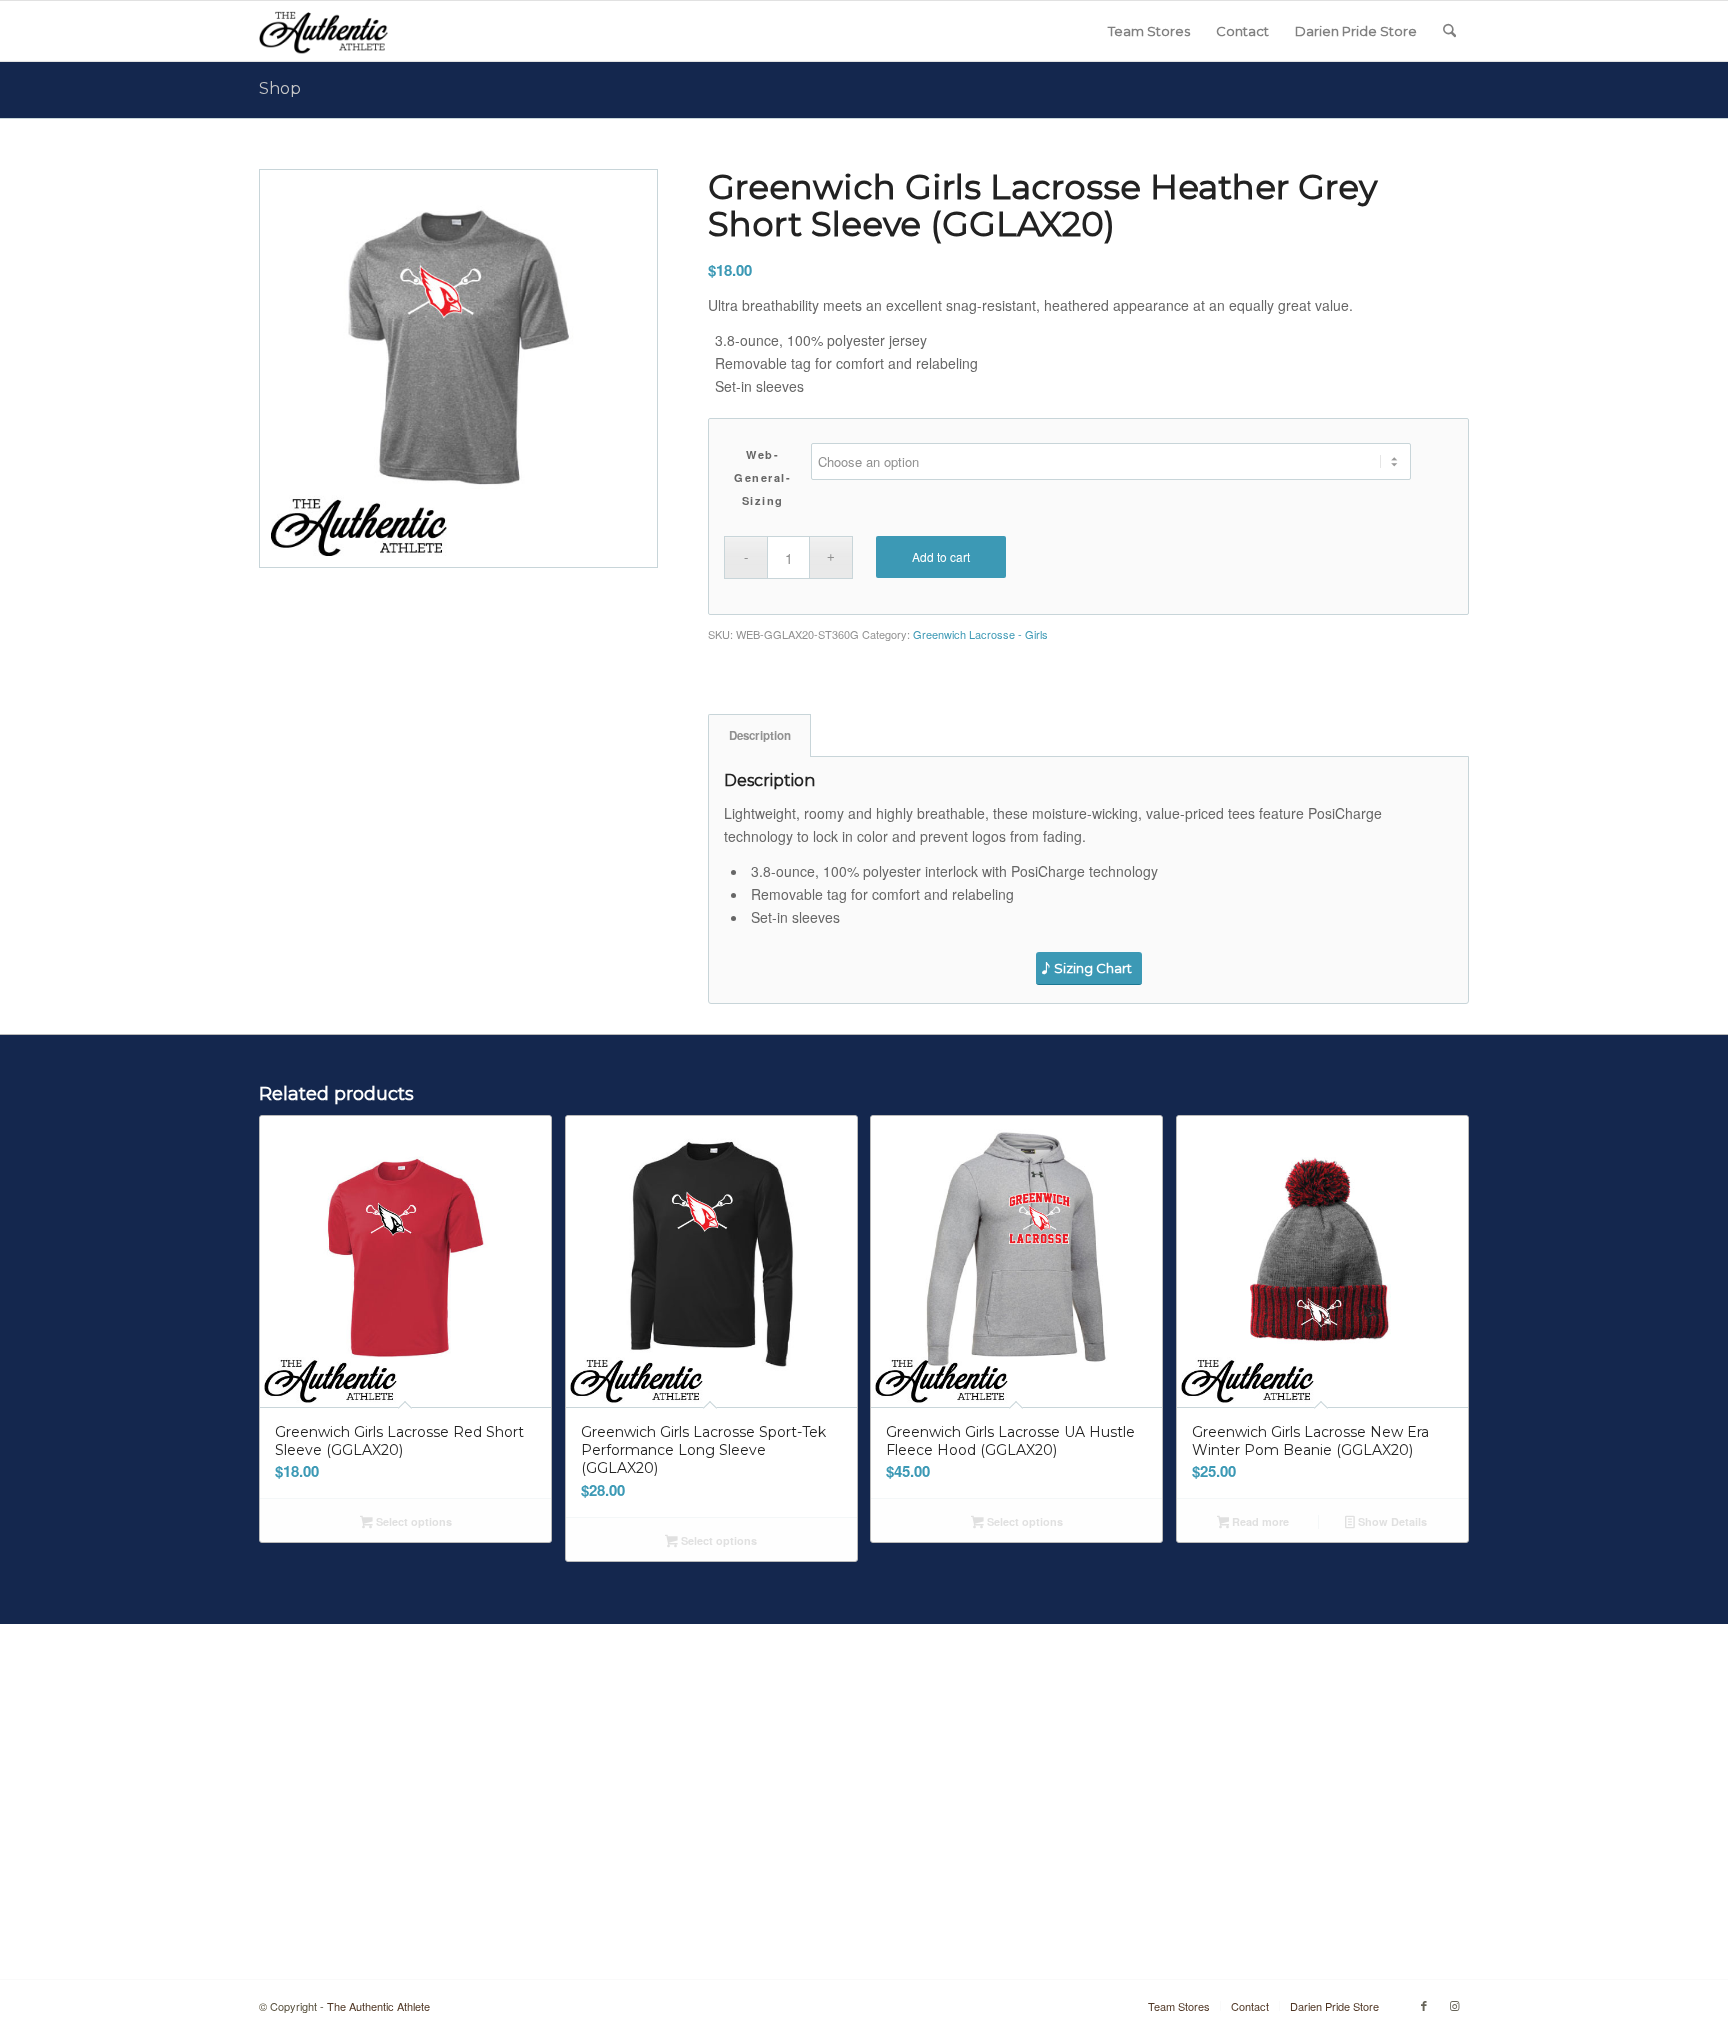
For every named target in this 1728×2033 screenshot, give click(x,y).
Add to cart (941, 556)
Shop (280, 88)
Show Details (1391, 1521)
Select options (412, 1521)
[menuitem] (1149, 31)
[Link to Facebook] (1424, 2005)
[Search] (1449, 31)
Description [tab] (760, 735)
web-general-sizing (762, 477)
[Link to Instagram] (1454, 2005)
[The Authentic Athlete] (323, 31)
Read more (1259, 1521)
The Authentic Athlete (378, 2006)
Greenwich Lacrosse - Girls (980, 634)
